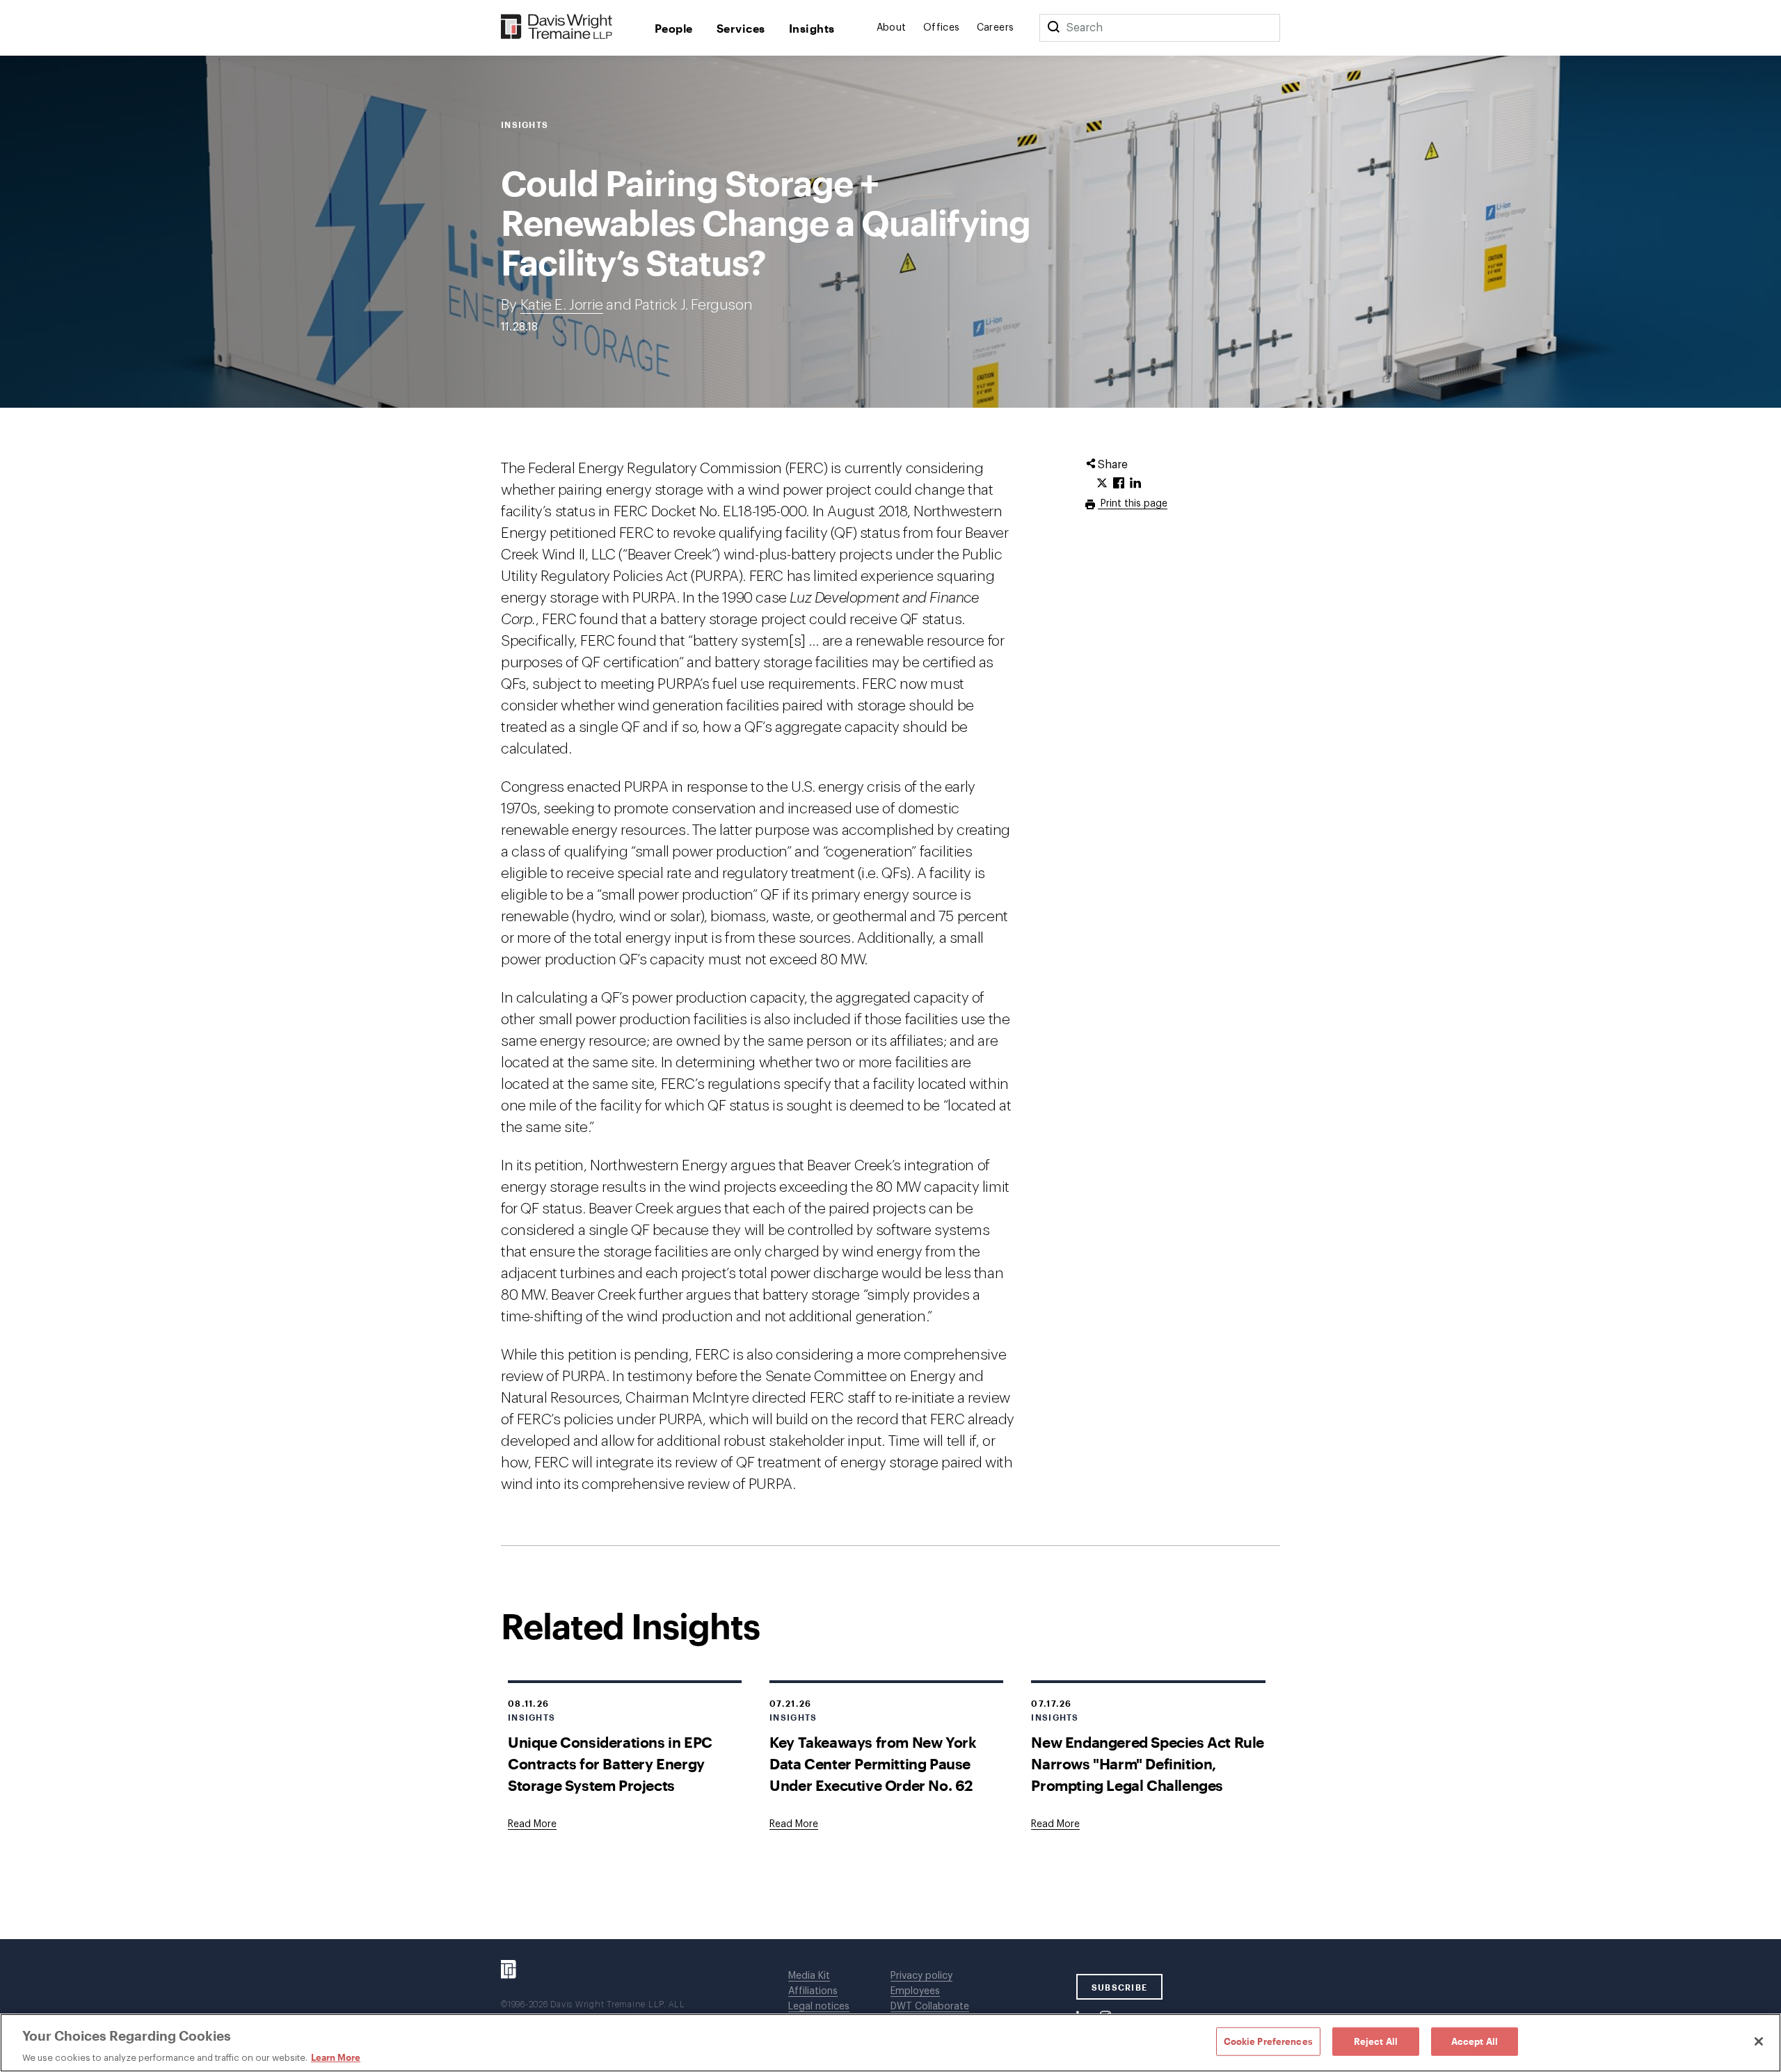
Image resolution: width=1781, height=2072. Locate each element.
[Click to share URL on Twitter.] (1102, 484)
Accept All (1475, 2041)
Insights (812, 28)
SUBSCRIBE (1120, 1987)
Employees (915, 1991)
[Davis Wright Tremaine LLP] (557, 27)
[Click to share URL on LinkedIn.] (1135, 484)
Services (741, 28)
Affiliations (813, 1991)
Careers (996, 28)
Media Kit (809, 1976)
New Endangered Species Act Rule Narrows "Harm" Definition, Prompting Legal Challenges (1148, 1763)
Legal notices (819, 2007)
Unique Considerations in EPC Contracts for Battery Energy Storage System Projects (610, 1763)
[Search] (1053, 28)
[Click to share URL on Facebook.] (1119, 484)
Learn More (336, 2057)
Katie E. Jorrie (562, 305)
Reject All (1376, 2041)
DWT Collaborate (930, 2007)
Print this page (1133, 504)
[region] (890, 2043)
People (674, 28)
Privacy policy (921, 1976)
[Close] (1759, 2041)
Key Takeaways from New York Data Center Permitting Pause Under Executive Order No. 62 (873, 1763)
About (892, 28)
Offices (942, 28)
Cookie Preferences (1268, 2041)
